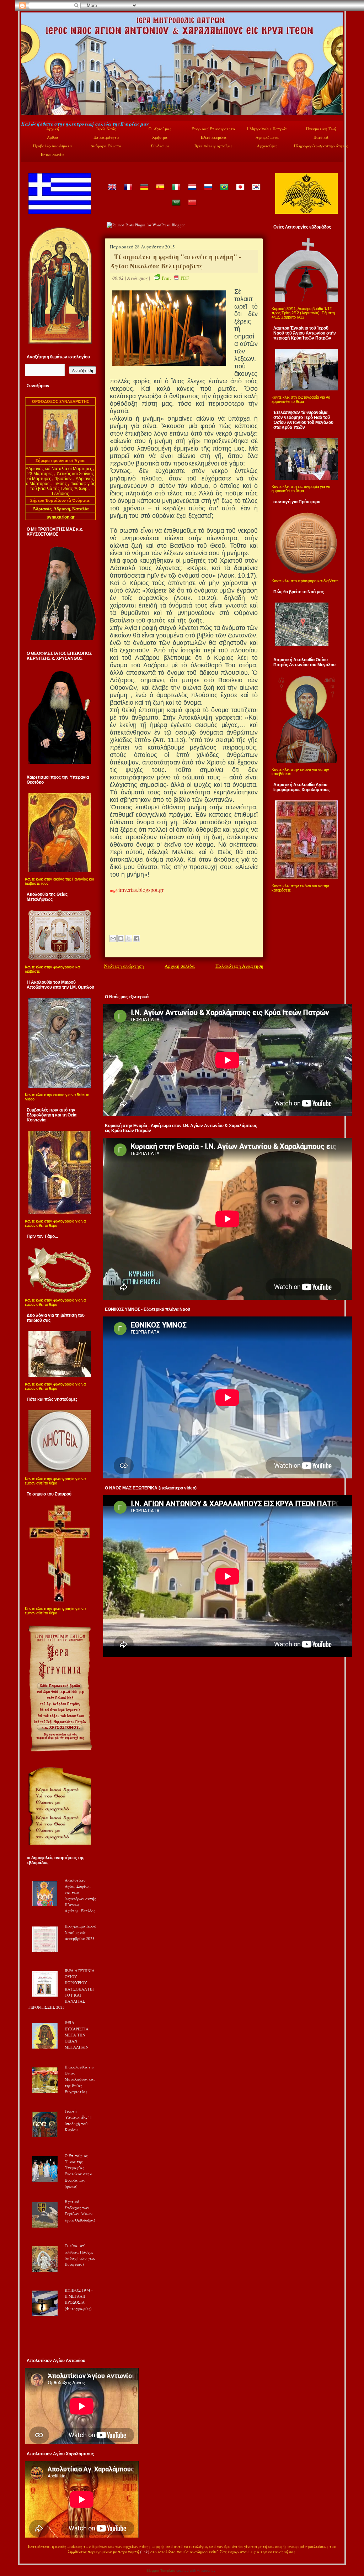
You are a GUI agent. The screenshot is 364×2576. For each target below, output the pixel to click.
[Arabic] (176, 208)
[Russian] (208, 192)
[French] (128, 192)
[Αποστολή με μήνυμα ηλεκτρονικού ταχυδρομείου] (113, 939)
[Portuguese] (224, 192)
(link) (145, 2552)
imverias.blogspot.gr (141, 890)
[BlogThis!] (121, 939)
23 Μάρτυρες (41, 474)
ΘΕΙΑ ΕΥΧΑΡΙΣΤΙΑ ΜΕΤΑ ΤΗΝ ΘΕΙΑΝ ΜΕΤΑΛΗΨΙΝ (77, 2035)
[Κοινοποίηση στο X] (129, 939)
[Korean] (256, 192)
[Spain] (160, 192)
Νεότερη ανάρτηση (124, 966)
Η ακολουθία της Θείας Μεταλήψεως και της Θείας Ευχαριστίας (80, 2079)
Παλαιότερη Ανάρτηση (239, 966)
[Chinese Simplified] (192, 208)
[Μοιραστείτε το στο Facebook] (136, 939)
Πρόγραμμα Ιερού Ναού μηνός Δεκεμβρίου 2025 (80, 1932)
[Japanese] (240, 192)
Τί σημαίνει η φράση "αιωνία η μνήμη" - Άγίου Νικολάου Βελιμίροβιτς (176, 261)
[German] (144, 192)
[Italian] (176, 192)
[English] (112, 192)
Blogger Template (161, 2570)
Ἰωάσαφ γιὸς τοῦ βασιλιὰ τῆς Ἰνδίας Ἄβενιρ (63, 486)
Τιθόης (61, 484)
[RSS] (29, 2553)
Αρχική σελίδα (180, 966)
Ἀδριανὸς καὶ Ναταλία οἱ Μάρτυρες (59, 469)
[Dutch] (192, 192)
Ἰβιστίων (64, 479)
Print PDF (175, 278)
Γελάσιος (60, 494)
